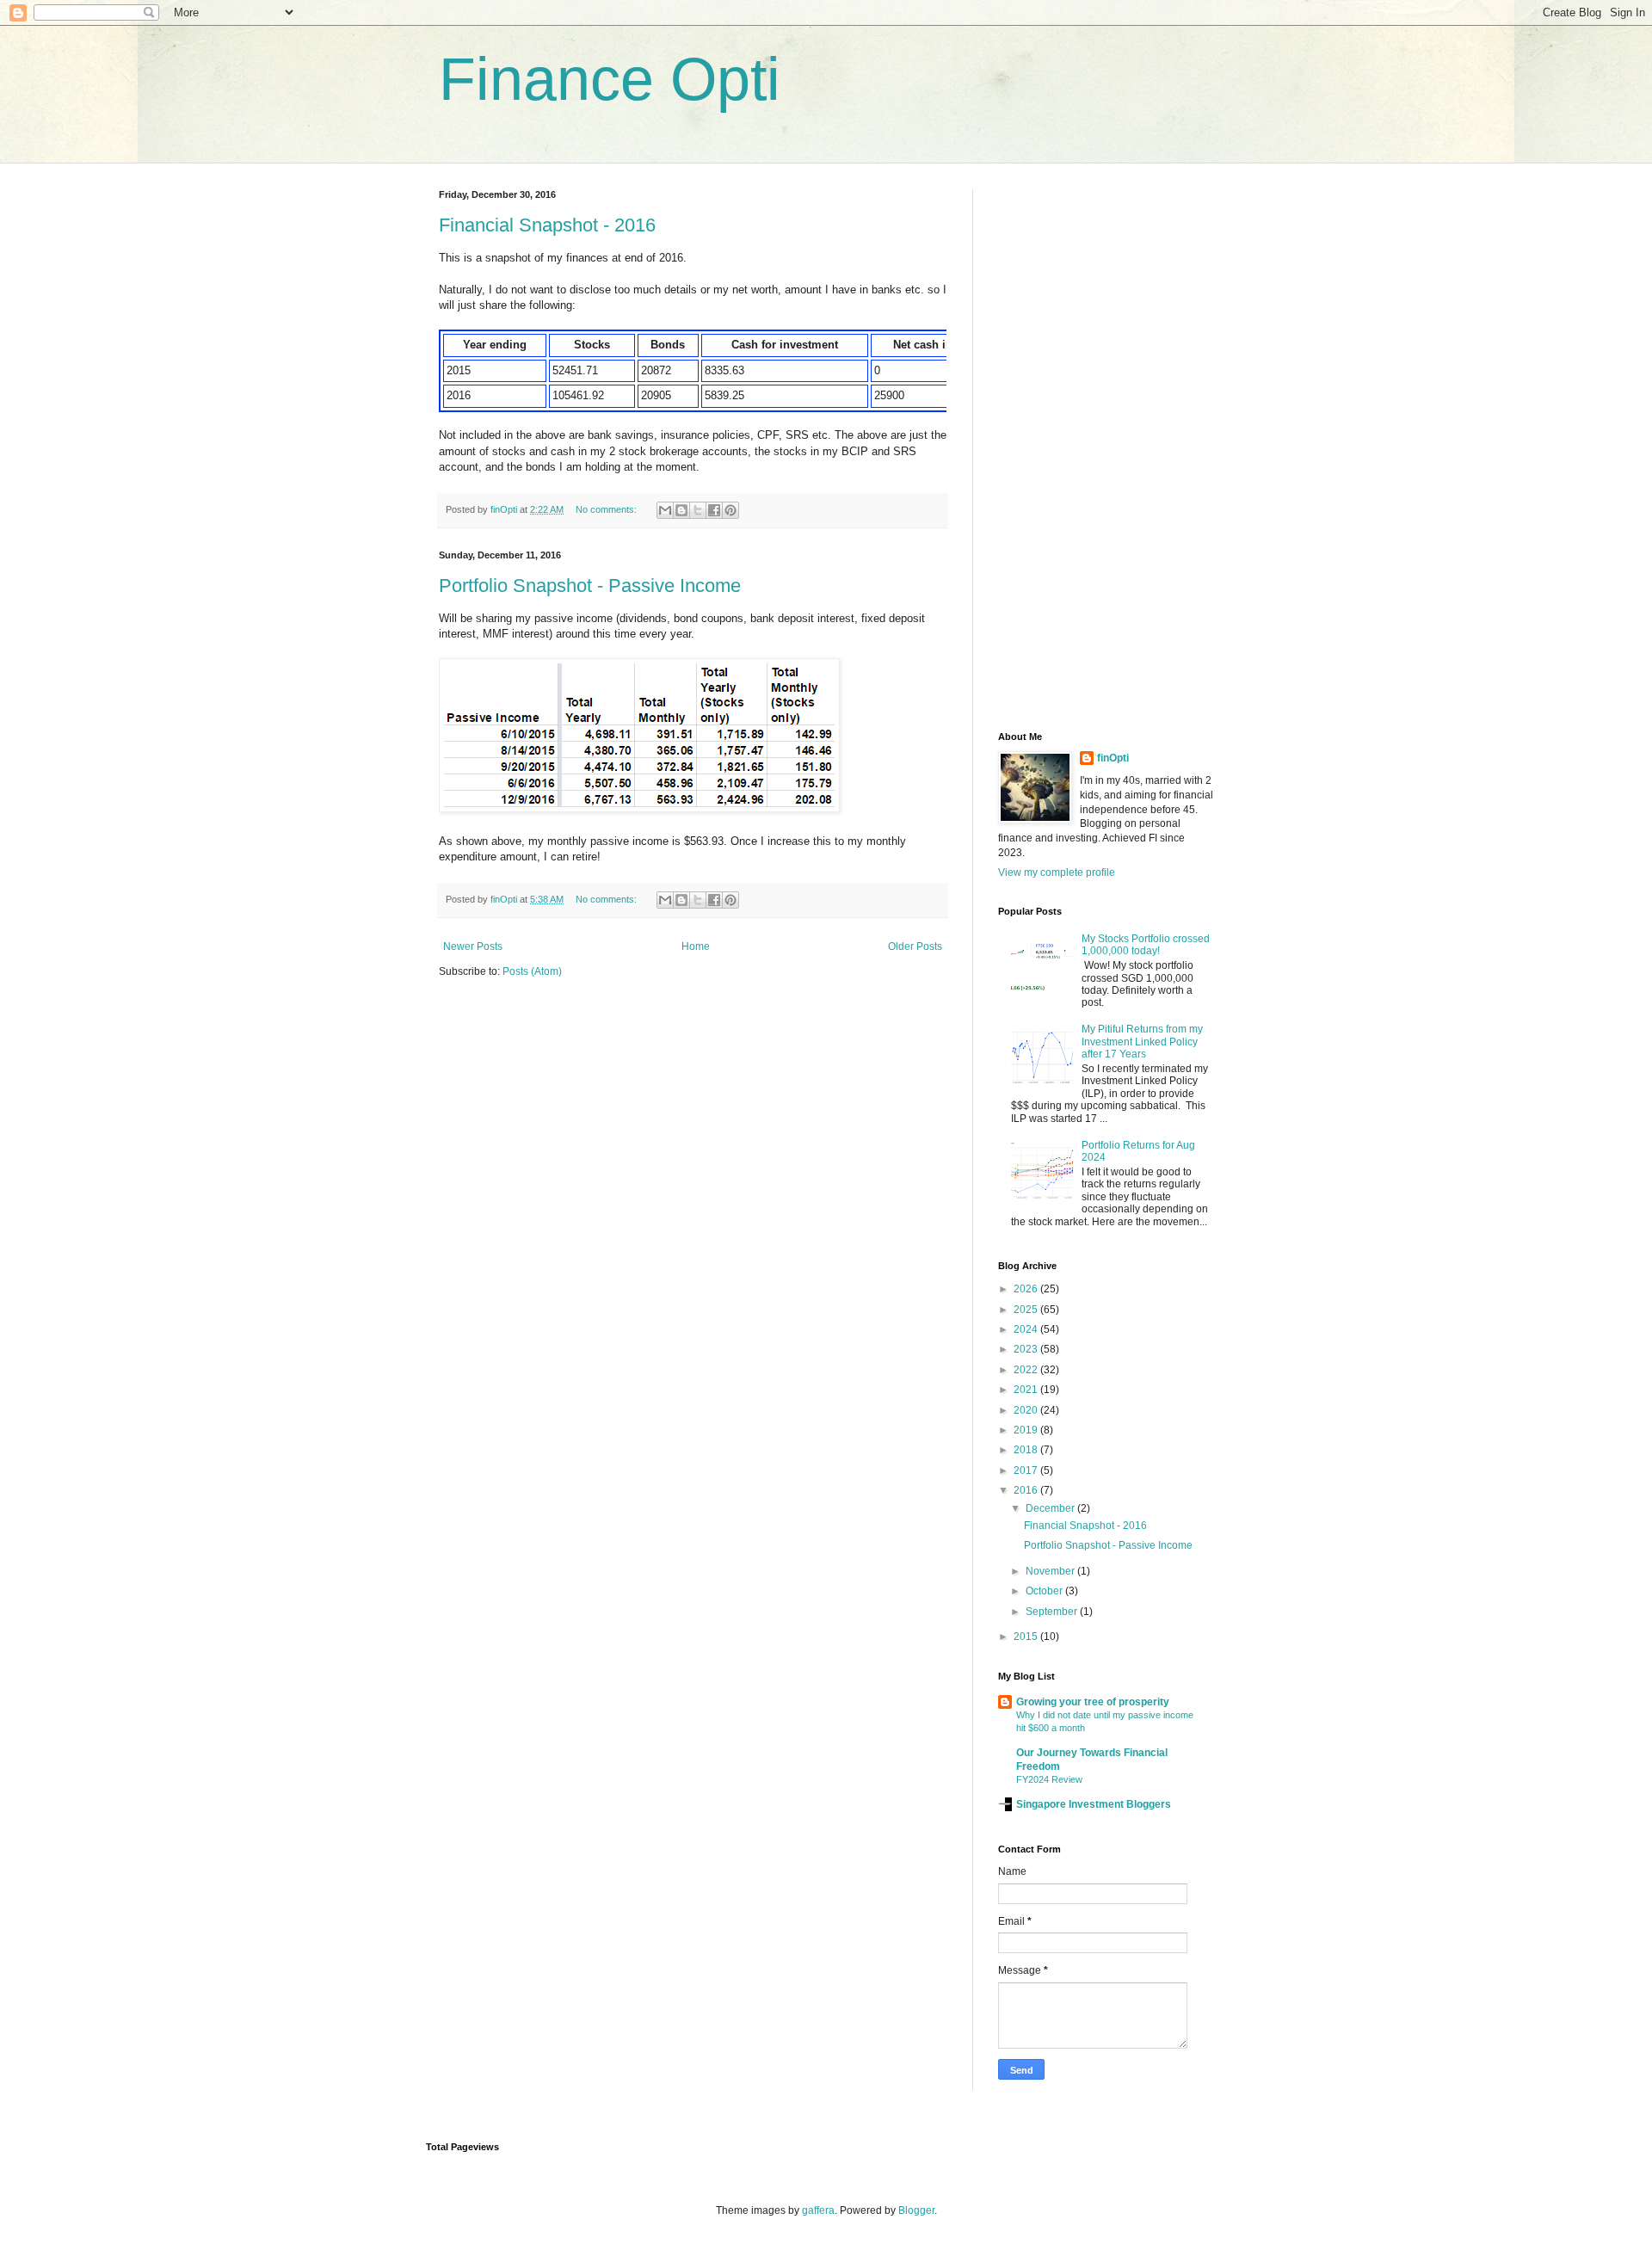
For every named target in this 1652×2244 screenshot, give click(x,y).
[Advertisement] (1106, 447)
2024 (1027, 1329)
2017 (1027, 1470)
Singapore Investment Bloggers (1094, 1804)
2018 (1027, 1450)
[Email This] (665, 510)
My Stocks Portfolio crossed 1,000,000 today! (1146, 945)
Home (696, 946)
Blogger (916, 2210)
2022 (1027, 1370)
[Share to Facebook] (714, 510)
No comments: (607, 509)
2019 (1027, 1430)
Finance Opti (610, 79)
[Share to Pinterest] (730, 510)
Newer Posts (473, 946)
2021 (1027, 1390)
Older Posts (915, 946)
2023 (1027, 1349)
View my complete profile (1057, 872)
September (1053, 1612)
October (1045, 1591)
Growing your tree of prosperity (1093, 1702)
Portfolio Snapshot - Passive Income (590, 586)
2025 (1027, 1310)
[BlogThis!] (681, 510)
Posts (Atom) (532, 971)
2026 (1027, 1289)
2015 (1027, 1637)
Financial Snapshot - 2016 (547, 225)
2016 (1027, 1490)
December (1051, 1508)
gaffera (818, 2210)
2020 (1027, 1410)
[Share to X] (698, 510)
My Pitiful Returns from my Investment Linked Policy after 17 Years (1142, 1042)
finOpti (1113, 758)
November (1051, 1571)
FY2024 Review (1049, 1779)
